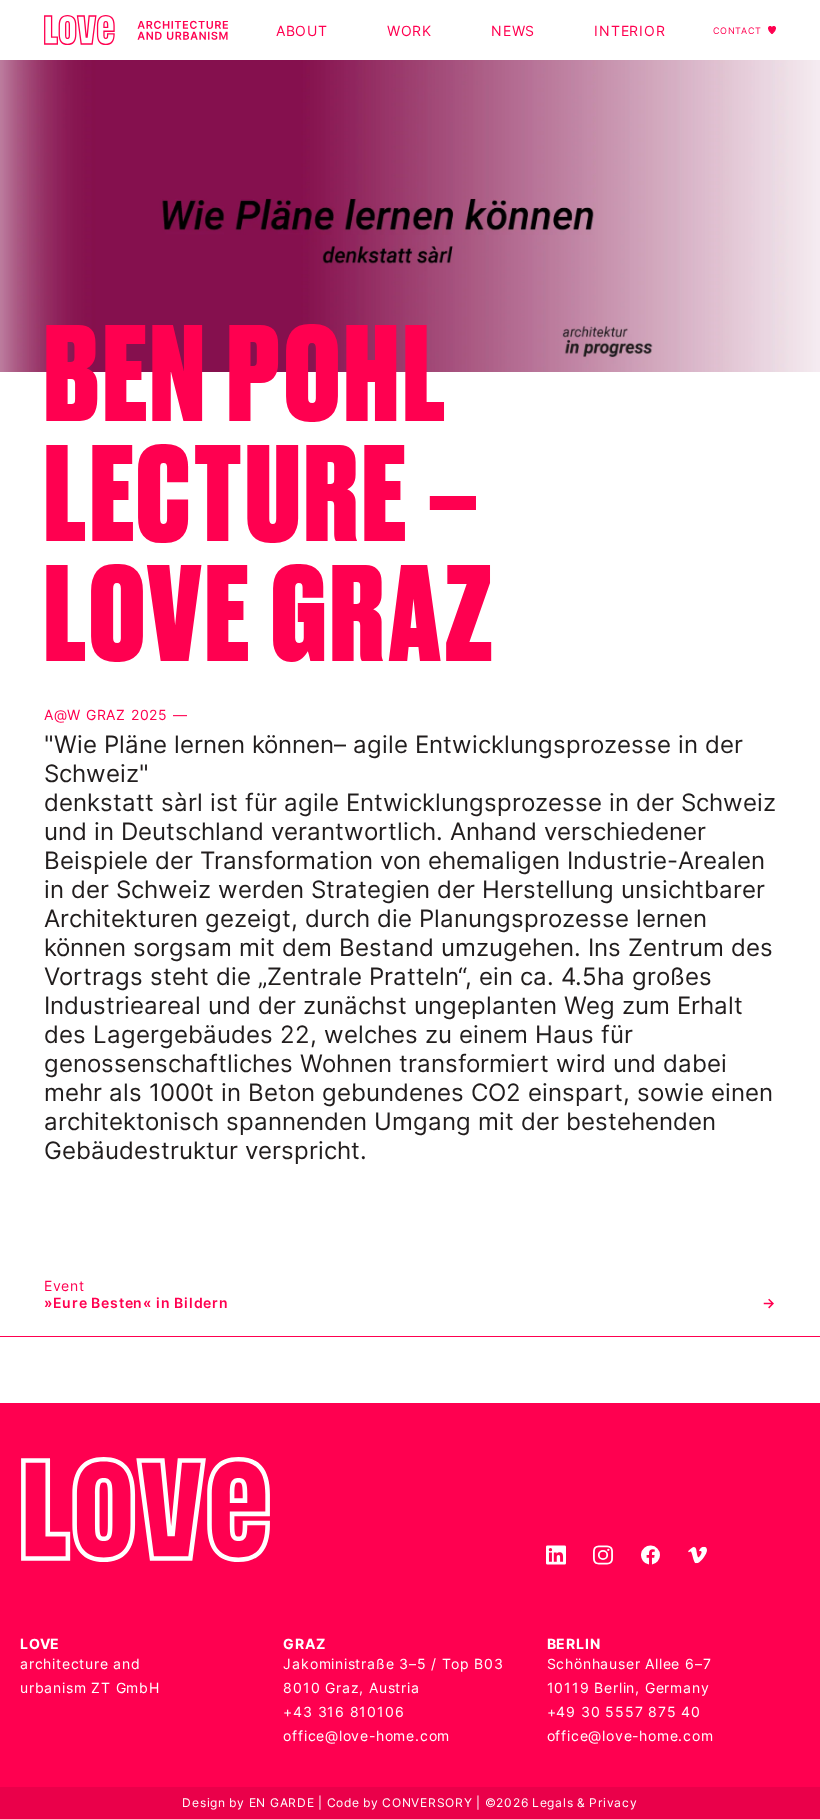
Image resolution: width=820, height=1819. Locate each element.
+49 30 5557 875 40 (624, 1711)
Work (409, 30)
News (513, 30)
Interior (629, 30)
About (302, 30)
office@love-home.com (366, 1735)
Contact (737, 30)
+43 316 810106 (343, 1711)
